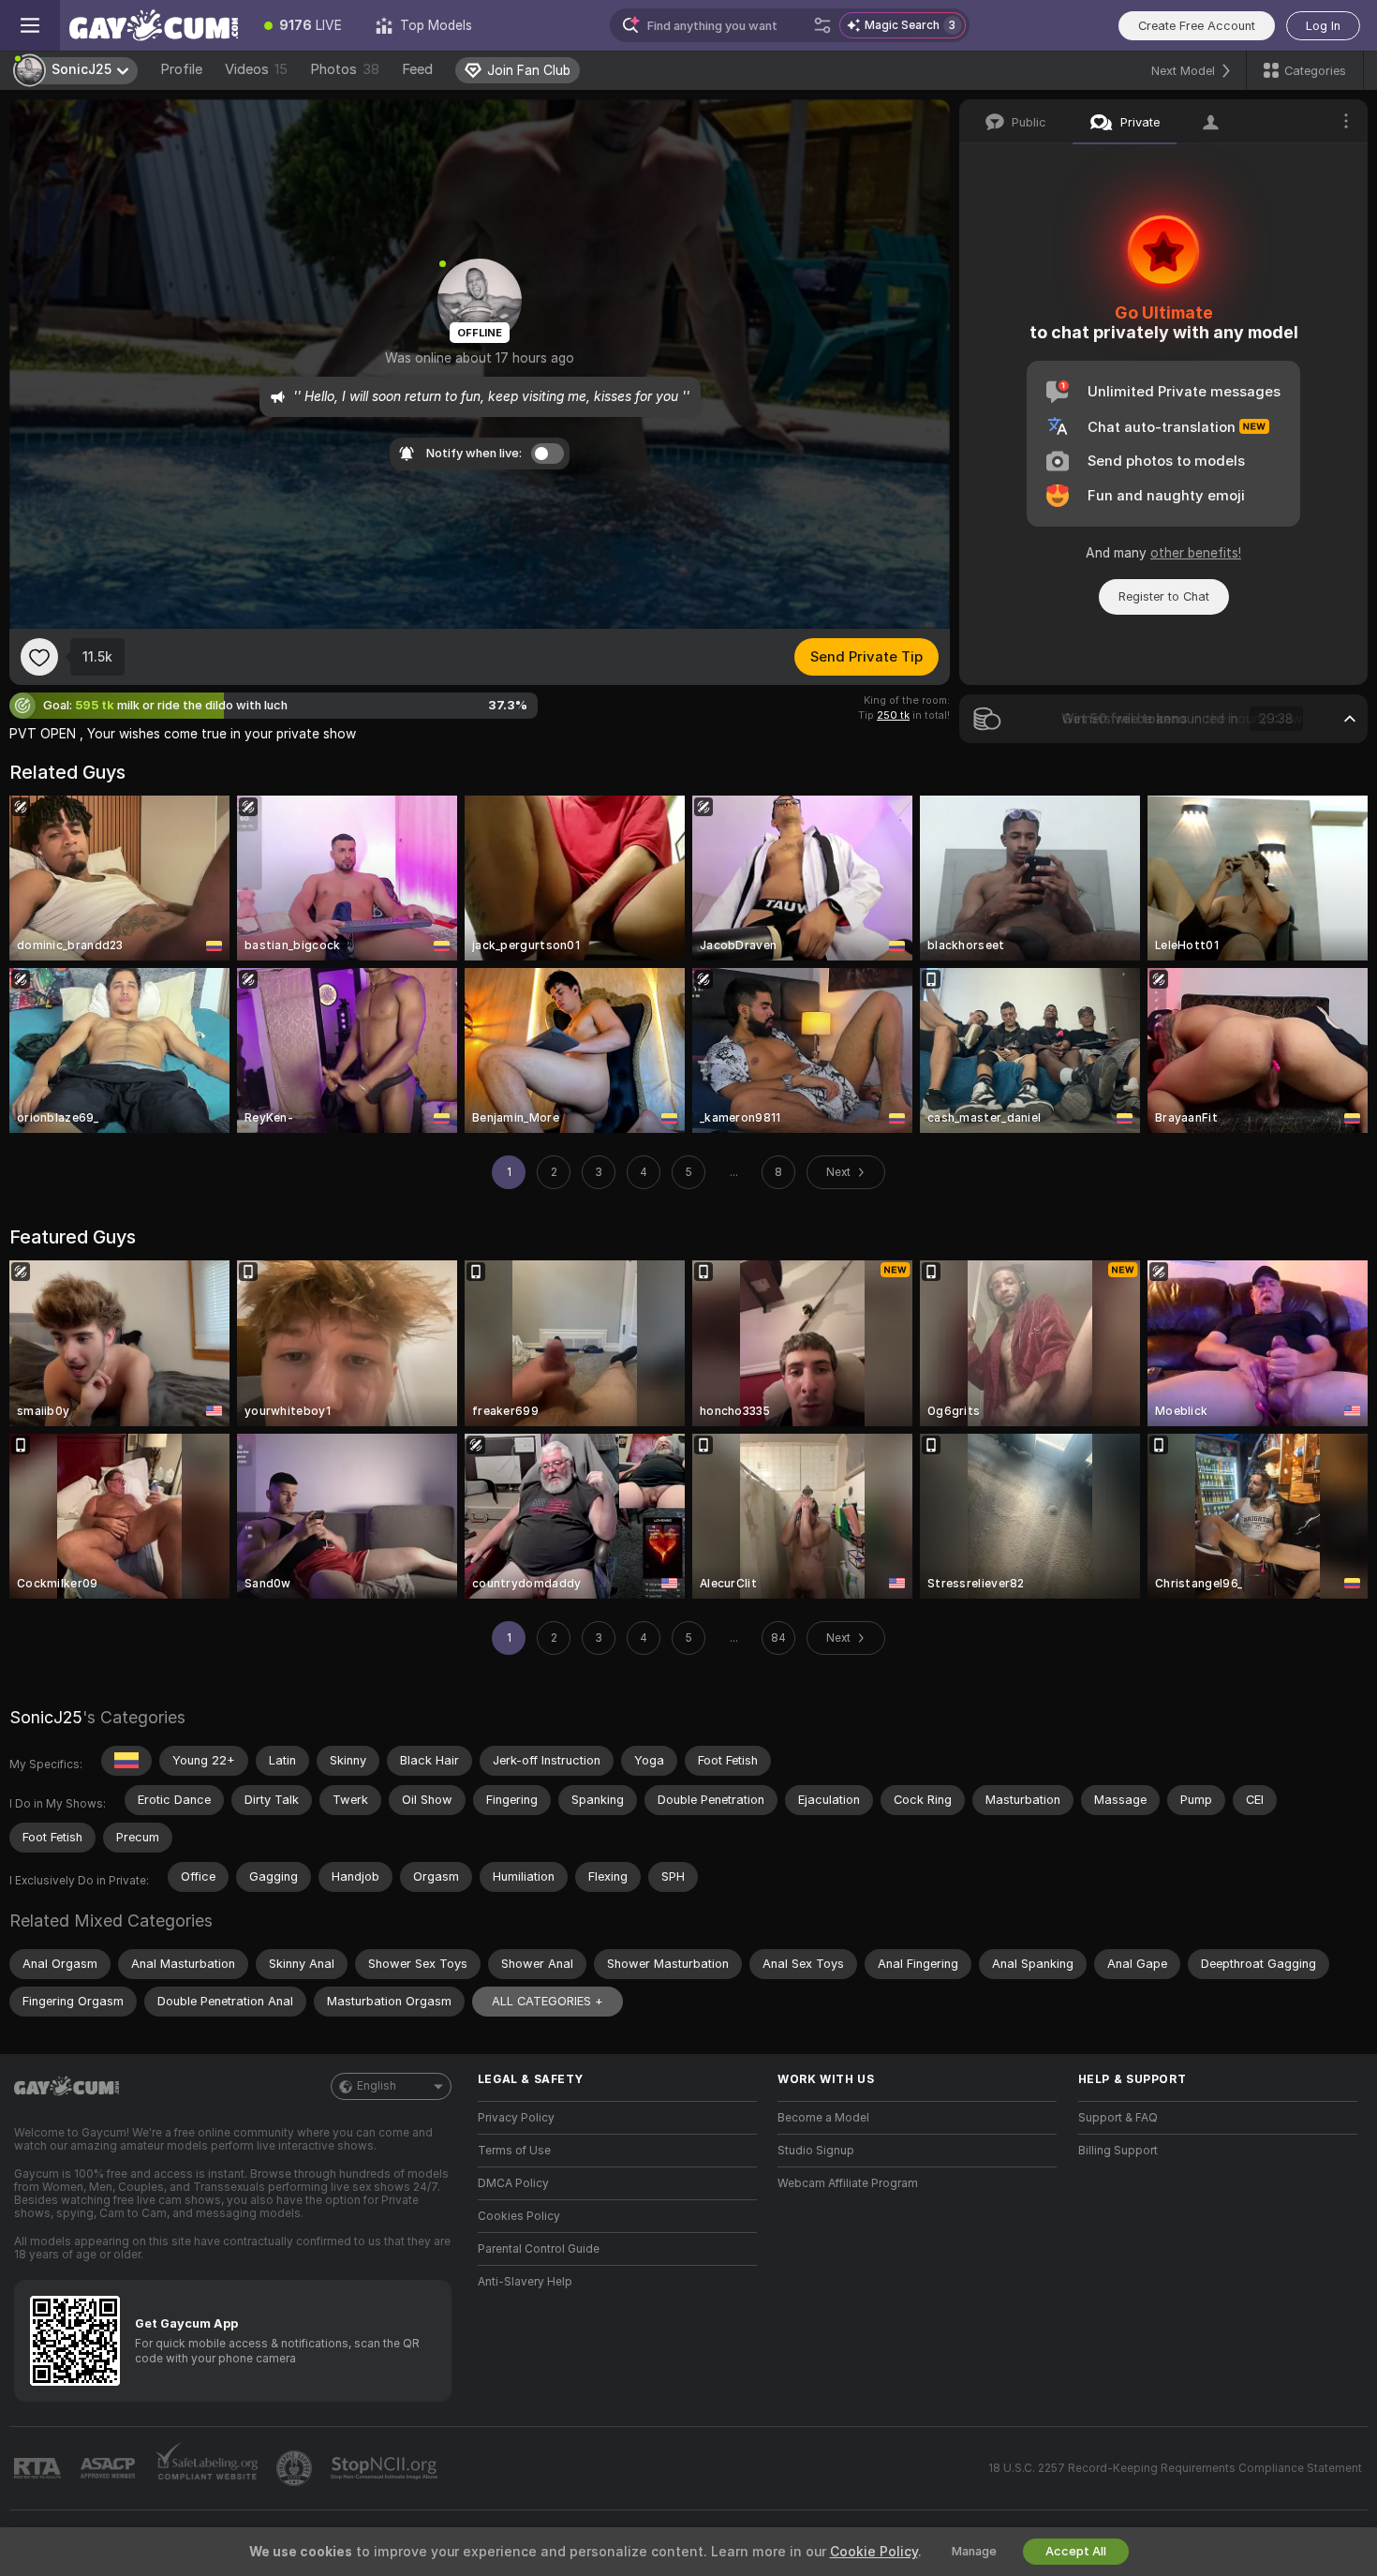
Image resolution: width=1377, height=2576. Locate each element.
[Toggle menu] (30, 25)
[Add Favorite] (39, 657)
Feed (417, 69)
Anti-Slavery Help (525, 2282)
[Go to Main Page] (154, 25)
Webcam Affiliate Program (848, 2183)
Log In (1323, 26)
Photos (345, 69)
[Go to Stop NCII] (386, 2468)
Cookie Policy (874, 2552)
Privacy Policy (516, 2118)
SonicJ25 (46, 1717)
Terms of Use (514, 2151)
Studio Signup (816, 2151)
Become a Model (823, 2118)
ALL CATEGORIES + (548, 2001)
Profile (181, 69)
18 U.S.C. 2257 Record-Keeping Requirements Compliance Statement (1175, 2468)
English (377, 2086)
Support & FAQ (1118, 2118)
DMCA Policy (513, 2183)
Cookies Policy (519, 2216)
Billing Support (1118, 2151)
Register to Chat (1164, 596)
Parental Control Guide (539, 2249)
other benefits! (1196, 553)
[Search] (822, 25)
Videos (256, 69)
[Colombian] (126, 1761)
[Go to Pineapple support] (296, 2468)
